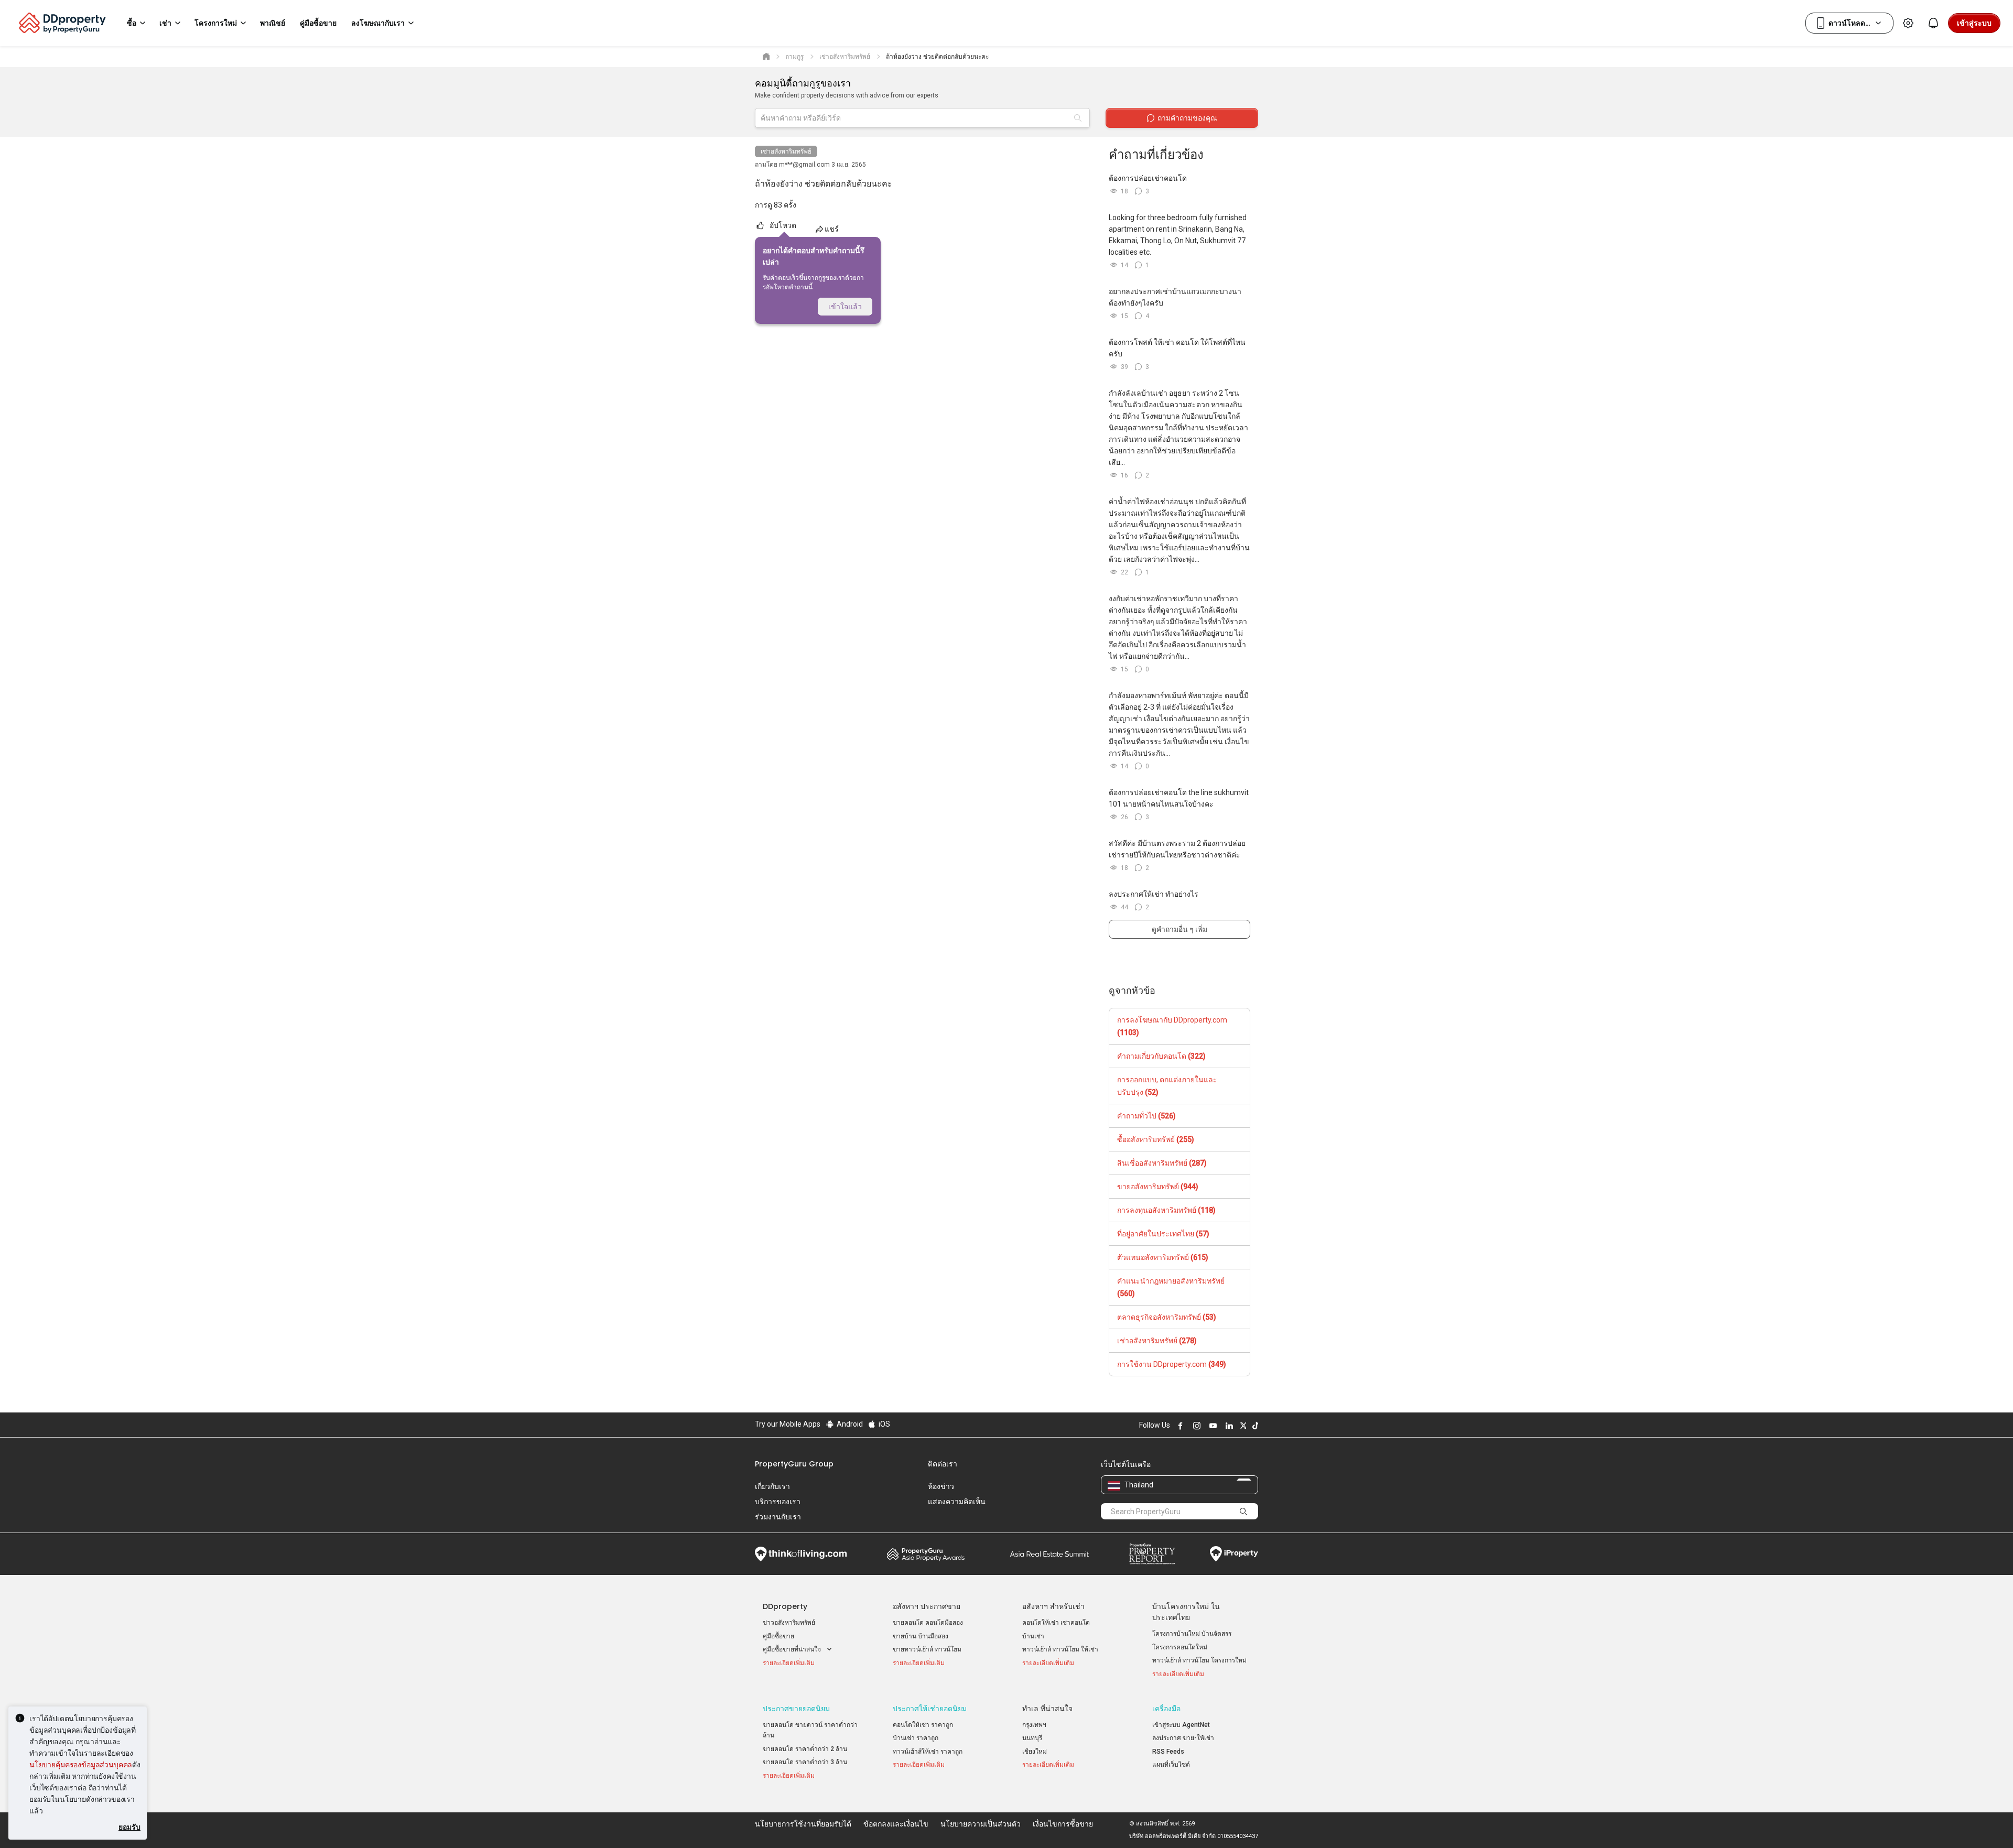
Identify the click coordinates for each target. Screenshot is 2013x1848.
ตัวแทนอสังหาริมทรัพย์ (1163, 1257)
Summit (1049, 1554)
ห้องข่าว (941, 1486)
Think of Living (801, 1554)
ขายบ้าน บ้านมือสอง (921, 1636)
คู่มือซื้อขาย (778, 1636)
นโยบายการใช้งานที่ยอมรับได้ (803, 1824)
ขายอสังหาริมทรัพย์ (1158, 1187)
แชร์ (832, 229)
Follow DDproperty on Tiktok (1254, 1426)
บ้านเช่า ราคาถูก (916, 1738)
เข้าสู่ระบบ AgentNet (1181, 1725)
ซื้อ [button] (132, 23)
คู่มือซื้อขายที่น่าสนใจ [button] (793, 1649)
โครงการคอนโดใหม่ (1180, 1647)
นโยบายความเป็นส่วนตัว (981, 1824)
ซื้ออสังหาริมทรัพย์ (1156, 1139)
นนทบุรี (1032, 1738)
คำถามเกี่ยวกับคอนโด (1161, 1056)
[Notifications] (1933, 23)
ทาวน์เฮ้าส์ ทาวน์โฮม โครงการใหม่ (1199, 1660)
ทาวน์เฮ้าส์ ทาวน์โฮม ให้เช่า (1060, 1649)
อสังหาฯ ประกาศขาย (927, 1606)
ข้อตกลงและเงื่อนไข (896, 1824)
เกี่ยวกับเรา (772, 1486)
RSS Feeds (1168, 1752)
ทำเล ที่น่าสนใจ (1047, 1709)
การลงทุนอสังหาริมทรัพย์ (1166, 1210)
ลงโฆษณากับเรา (378, 23)
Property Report (1152, 1554)
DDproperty (785, 1606)
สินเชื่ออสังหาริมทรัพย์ (1162, 1163)
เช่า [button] (165, 23)
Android (849, 1424)
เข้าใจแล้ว (845, 307)
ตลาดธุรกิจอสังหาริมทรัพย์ (1167, 1317)
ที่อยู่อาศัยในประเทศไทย (1163, 1234)
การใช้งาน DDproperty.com (1172, 1364)
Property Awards (926, 1554)
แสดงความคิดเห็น (957, 1502)
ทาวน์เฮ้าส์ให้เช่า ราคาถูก (928, 1752)
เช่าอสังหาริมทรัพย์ (786, 151)
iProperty (1234, 1554)
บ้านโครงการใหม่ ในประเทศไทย (1186, 1612)
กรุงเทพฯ (1034, 1725)
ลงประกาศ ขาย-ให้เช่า (1183, 1738)
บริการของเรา (778, 1502)
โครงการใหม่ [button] (216, 23)
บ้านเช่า (1033, 1636)
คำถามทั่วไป (1146, 1116)
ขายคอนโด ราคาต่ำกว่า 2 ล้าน (805, 1749)
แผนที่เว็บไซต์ (1171, 1765)
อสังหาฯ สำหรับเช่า (1053, 1606)
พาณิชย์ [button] (273, 23)
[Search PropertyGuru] (1243, 1511)
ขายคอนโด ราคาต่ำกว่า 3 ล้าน (805, 1762)
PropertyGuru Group (794, 1464)
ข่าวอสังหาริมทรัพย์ (789, 1623)
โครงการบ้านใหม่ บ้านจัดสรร (1192, 1634)
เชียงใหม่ (1035, 1752)
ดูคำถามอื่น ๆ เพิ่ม (1179, 929)
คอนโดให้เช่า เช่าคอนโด (1056, 1623)
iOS (884, 1424)
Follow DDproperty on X (1242, 1426)
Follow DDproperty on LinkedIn (1228, 1426)
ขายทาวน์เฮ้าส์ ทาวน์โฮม (927, 1649)
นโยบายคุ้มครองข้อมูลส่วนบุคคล (81, 1764)
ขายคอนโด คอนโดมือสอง (928, 1623)
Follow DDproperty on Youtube (1211, 1426)
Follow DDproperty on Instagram (1195, 1426)
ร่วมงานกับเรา (778, 1517)
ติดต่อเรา (943, 1464)
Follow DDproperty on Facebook (1179, 1426)
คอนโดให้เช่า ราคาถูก (923, 1725)
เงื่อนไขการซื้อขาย (1063, 1824)
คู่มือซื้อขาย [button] (318, 23)
